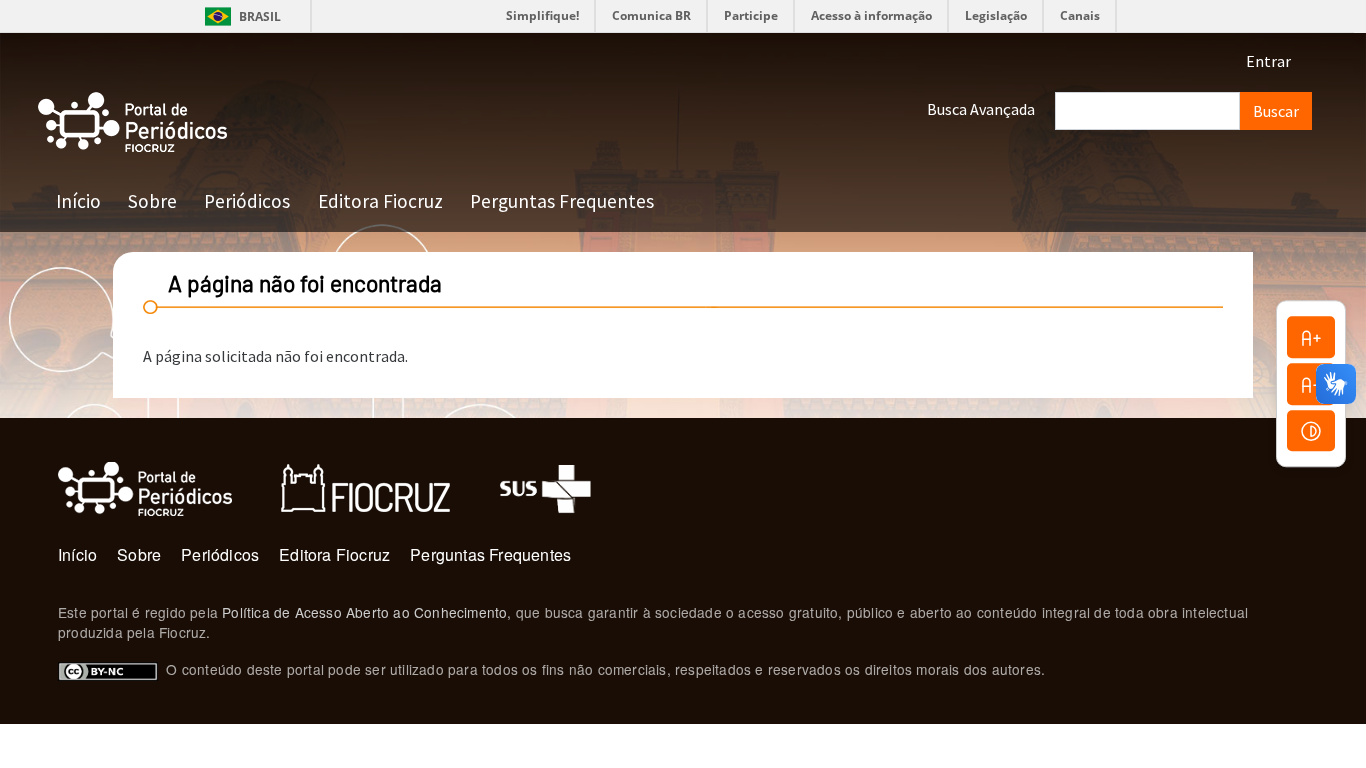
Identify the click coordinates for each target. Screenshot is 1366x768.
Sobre (152, 201)
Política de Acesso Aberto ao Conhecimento (364, 612)
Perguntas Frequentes (562, 201)
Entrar (1268, 61)
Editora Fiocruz (380, 201)
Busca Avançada (981, 109)
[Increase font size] (1311, 337)
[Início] (133, 122)
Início (78, 201)
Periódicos (247, 201)
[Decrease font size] (1311, 384)
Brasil (239, 16)
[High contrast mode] (1311, 431)
